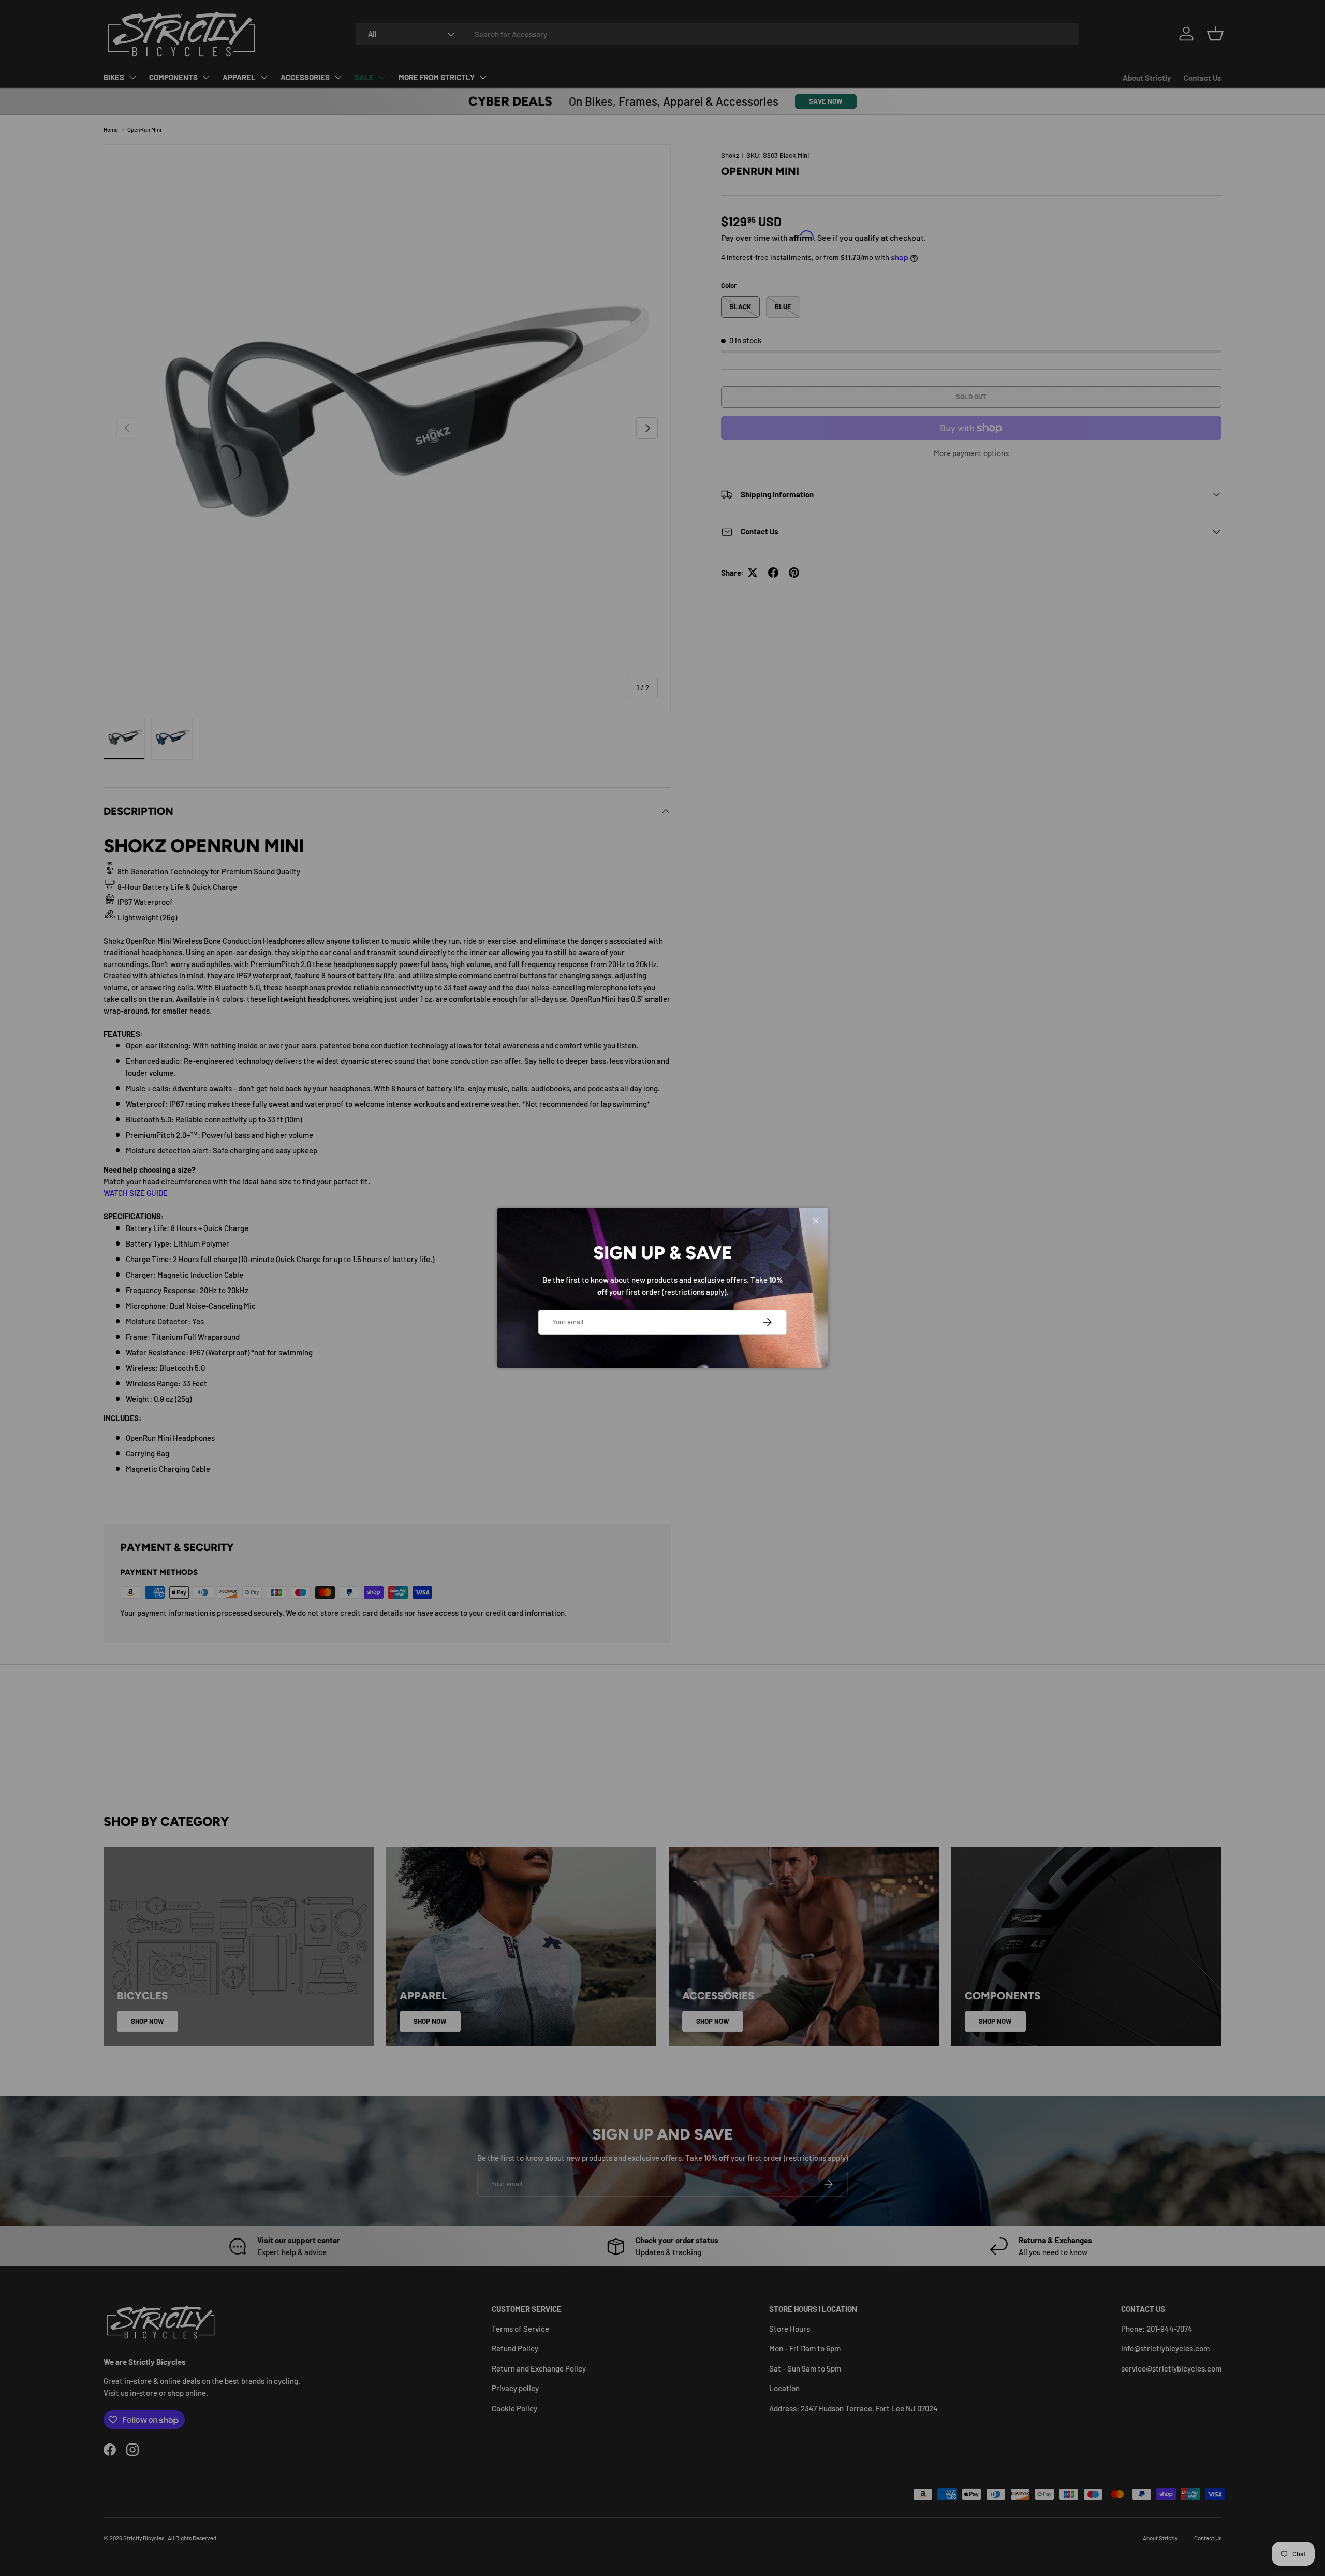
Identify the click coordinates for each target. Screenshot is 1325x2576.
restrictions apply (694, 1292)
